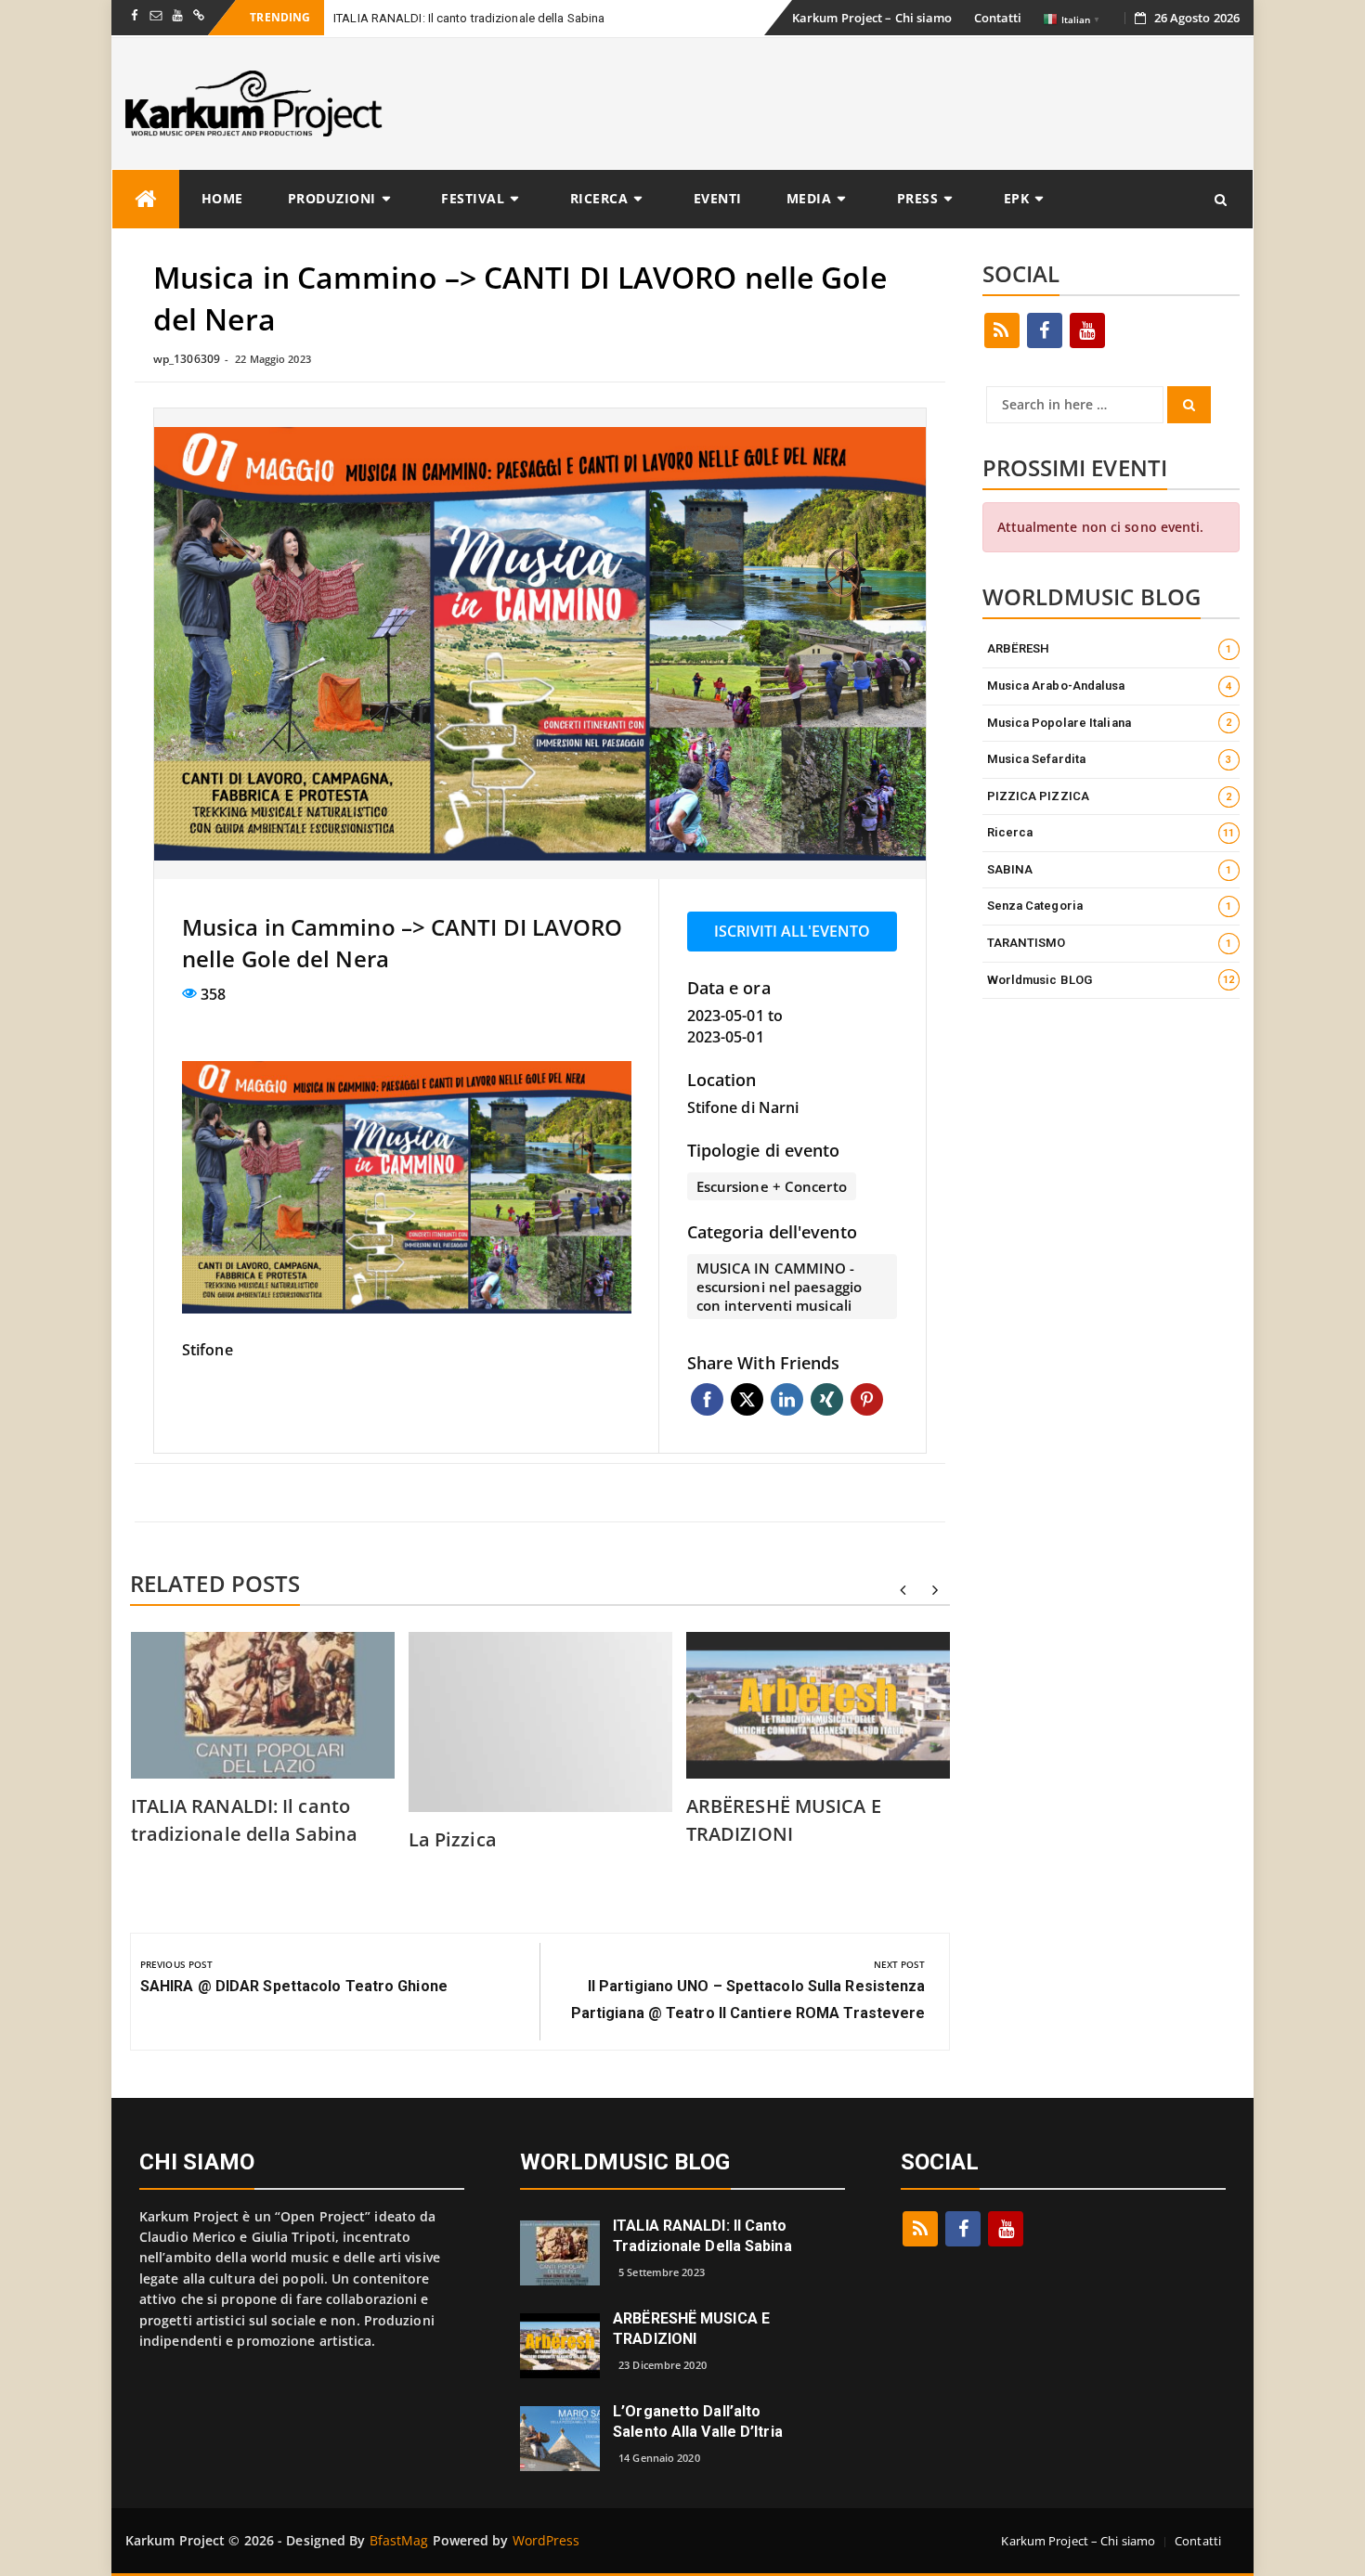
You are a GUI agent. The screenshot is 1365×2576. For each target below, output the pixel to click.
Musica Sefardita (1110, 759)
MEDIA (809, 198)
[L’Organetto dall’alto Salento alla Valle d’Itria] (560, 2436)
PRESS (918, 198)
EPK (1017, 198)
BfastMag (399, 2540)
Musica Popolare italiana (1110, 723)
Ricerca (599, 198)
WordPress (546, 2540)
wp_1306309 (187, 359)
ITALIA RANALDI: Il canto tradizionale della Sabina (469, 18)
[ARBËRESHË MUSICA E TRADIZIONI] (560, 2343)
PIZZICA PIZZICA (1110, 796)
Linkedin (787, 1399)
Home (222, 198)
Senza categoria (1110, 906)
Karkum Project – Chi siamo (872, 18)
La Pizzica (453, 1839)
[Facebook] (1045, 330)
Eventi (718, 198)
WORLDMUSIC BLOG (625, 2162)
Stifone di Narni (743, 1107)
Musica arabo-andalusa (1110, 686)
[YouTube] (1087, 330)
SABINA (1110, 869)
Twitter (747, 1399)
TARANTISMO (1110, 943)
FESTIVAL (473, 198)
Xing (827, 1399)
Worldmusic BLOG (1111, 980)
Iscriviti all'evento (792, 931)
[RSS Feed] (1002, 330)
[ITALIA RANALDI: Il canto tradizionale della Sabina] (560, 2251)
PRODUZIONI (332, 198)
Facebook (707, 1399)
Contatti (998, 18)
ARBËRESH (1110, 648)
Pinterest (867, 1399)
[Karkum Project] (146, 199)
